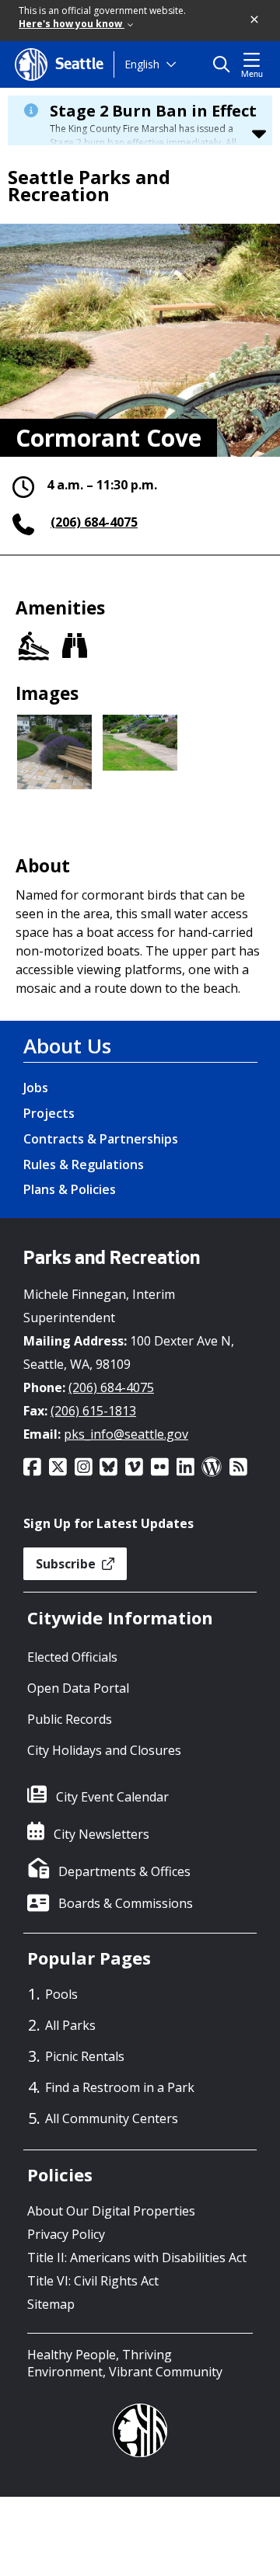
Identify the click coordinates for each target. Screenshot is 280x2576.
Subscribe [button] (67, 1564)
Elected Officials (72, 1657)
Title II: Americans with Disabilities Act (137, 2257)
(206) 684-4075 (94, 522)
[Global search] (225, 64)
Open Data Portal (78, 1688)
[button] (255, 20)
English (142, 64)
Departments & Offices (124, 1871)
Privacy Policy (66, 2234)
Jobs (36, 1088)
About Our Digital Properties (111, 2211)
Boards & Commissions (126, 1903)
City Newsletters (101, 1834)
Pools (61, 1994)
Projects (49, 1113)
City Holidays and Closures (104, 1750)
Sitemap (51, 2304)
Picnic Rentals (85, 2056)
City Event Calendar (112, 1797)
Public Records (70, 1719)
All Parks (70, 2025)
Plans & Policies (70, 1189)
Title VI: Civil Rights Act (93, 2281)
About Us (67, 1046)
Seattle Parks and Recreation (89, 186)
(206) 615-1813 (93, 1411)
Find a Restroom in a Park (120, 2087)
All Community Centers (112, 2118)
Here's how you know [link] (72, 24)
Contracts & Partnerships (101, 1139)
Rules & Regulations (84, 1164)
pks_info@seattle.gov (126, 1434)
